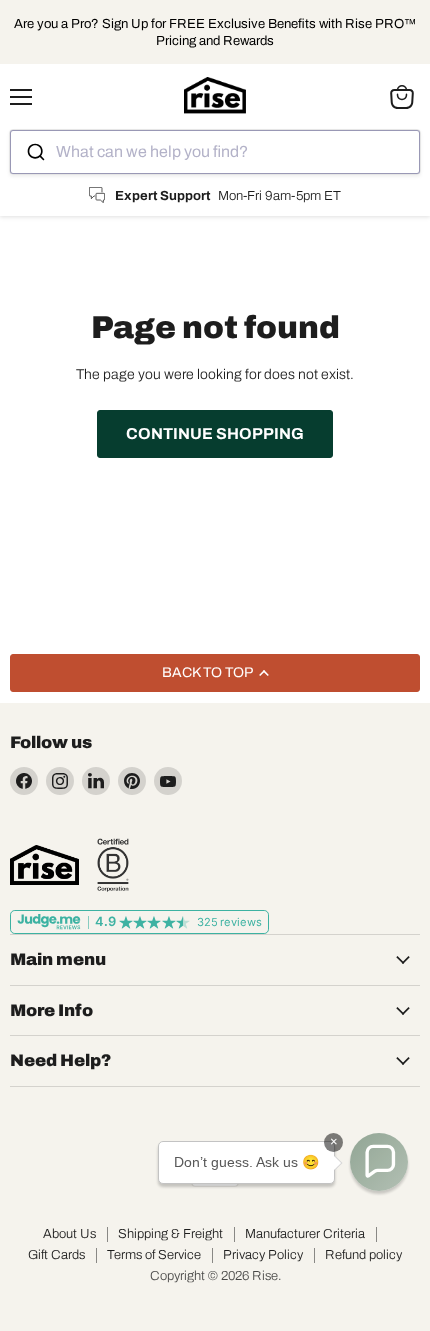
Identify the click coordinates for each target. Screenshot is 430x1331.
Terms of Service (154, 1255)
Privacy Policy (263, 1255)
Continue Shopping (215, 433)
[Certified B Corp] (113, 865)
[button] (379, 1162)
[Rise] (44, 865)
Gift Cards (56, 1255)
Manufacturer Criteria (305, 1234)
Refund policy (363, 1255)
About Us (69, 1234)
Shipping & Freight (170, 1234)
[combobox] (215, 152)
